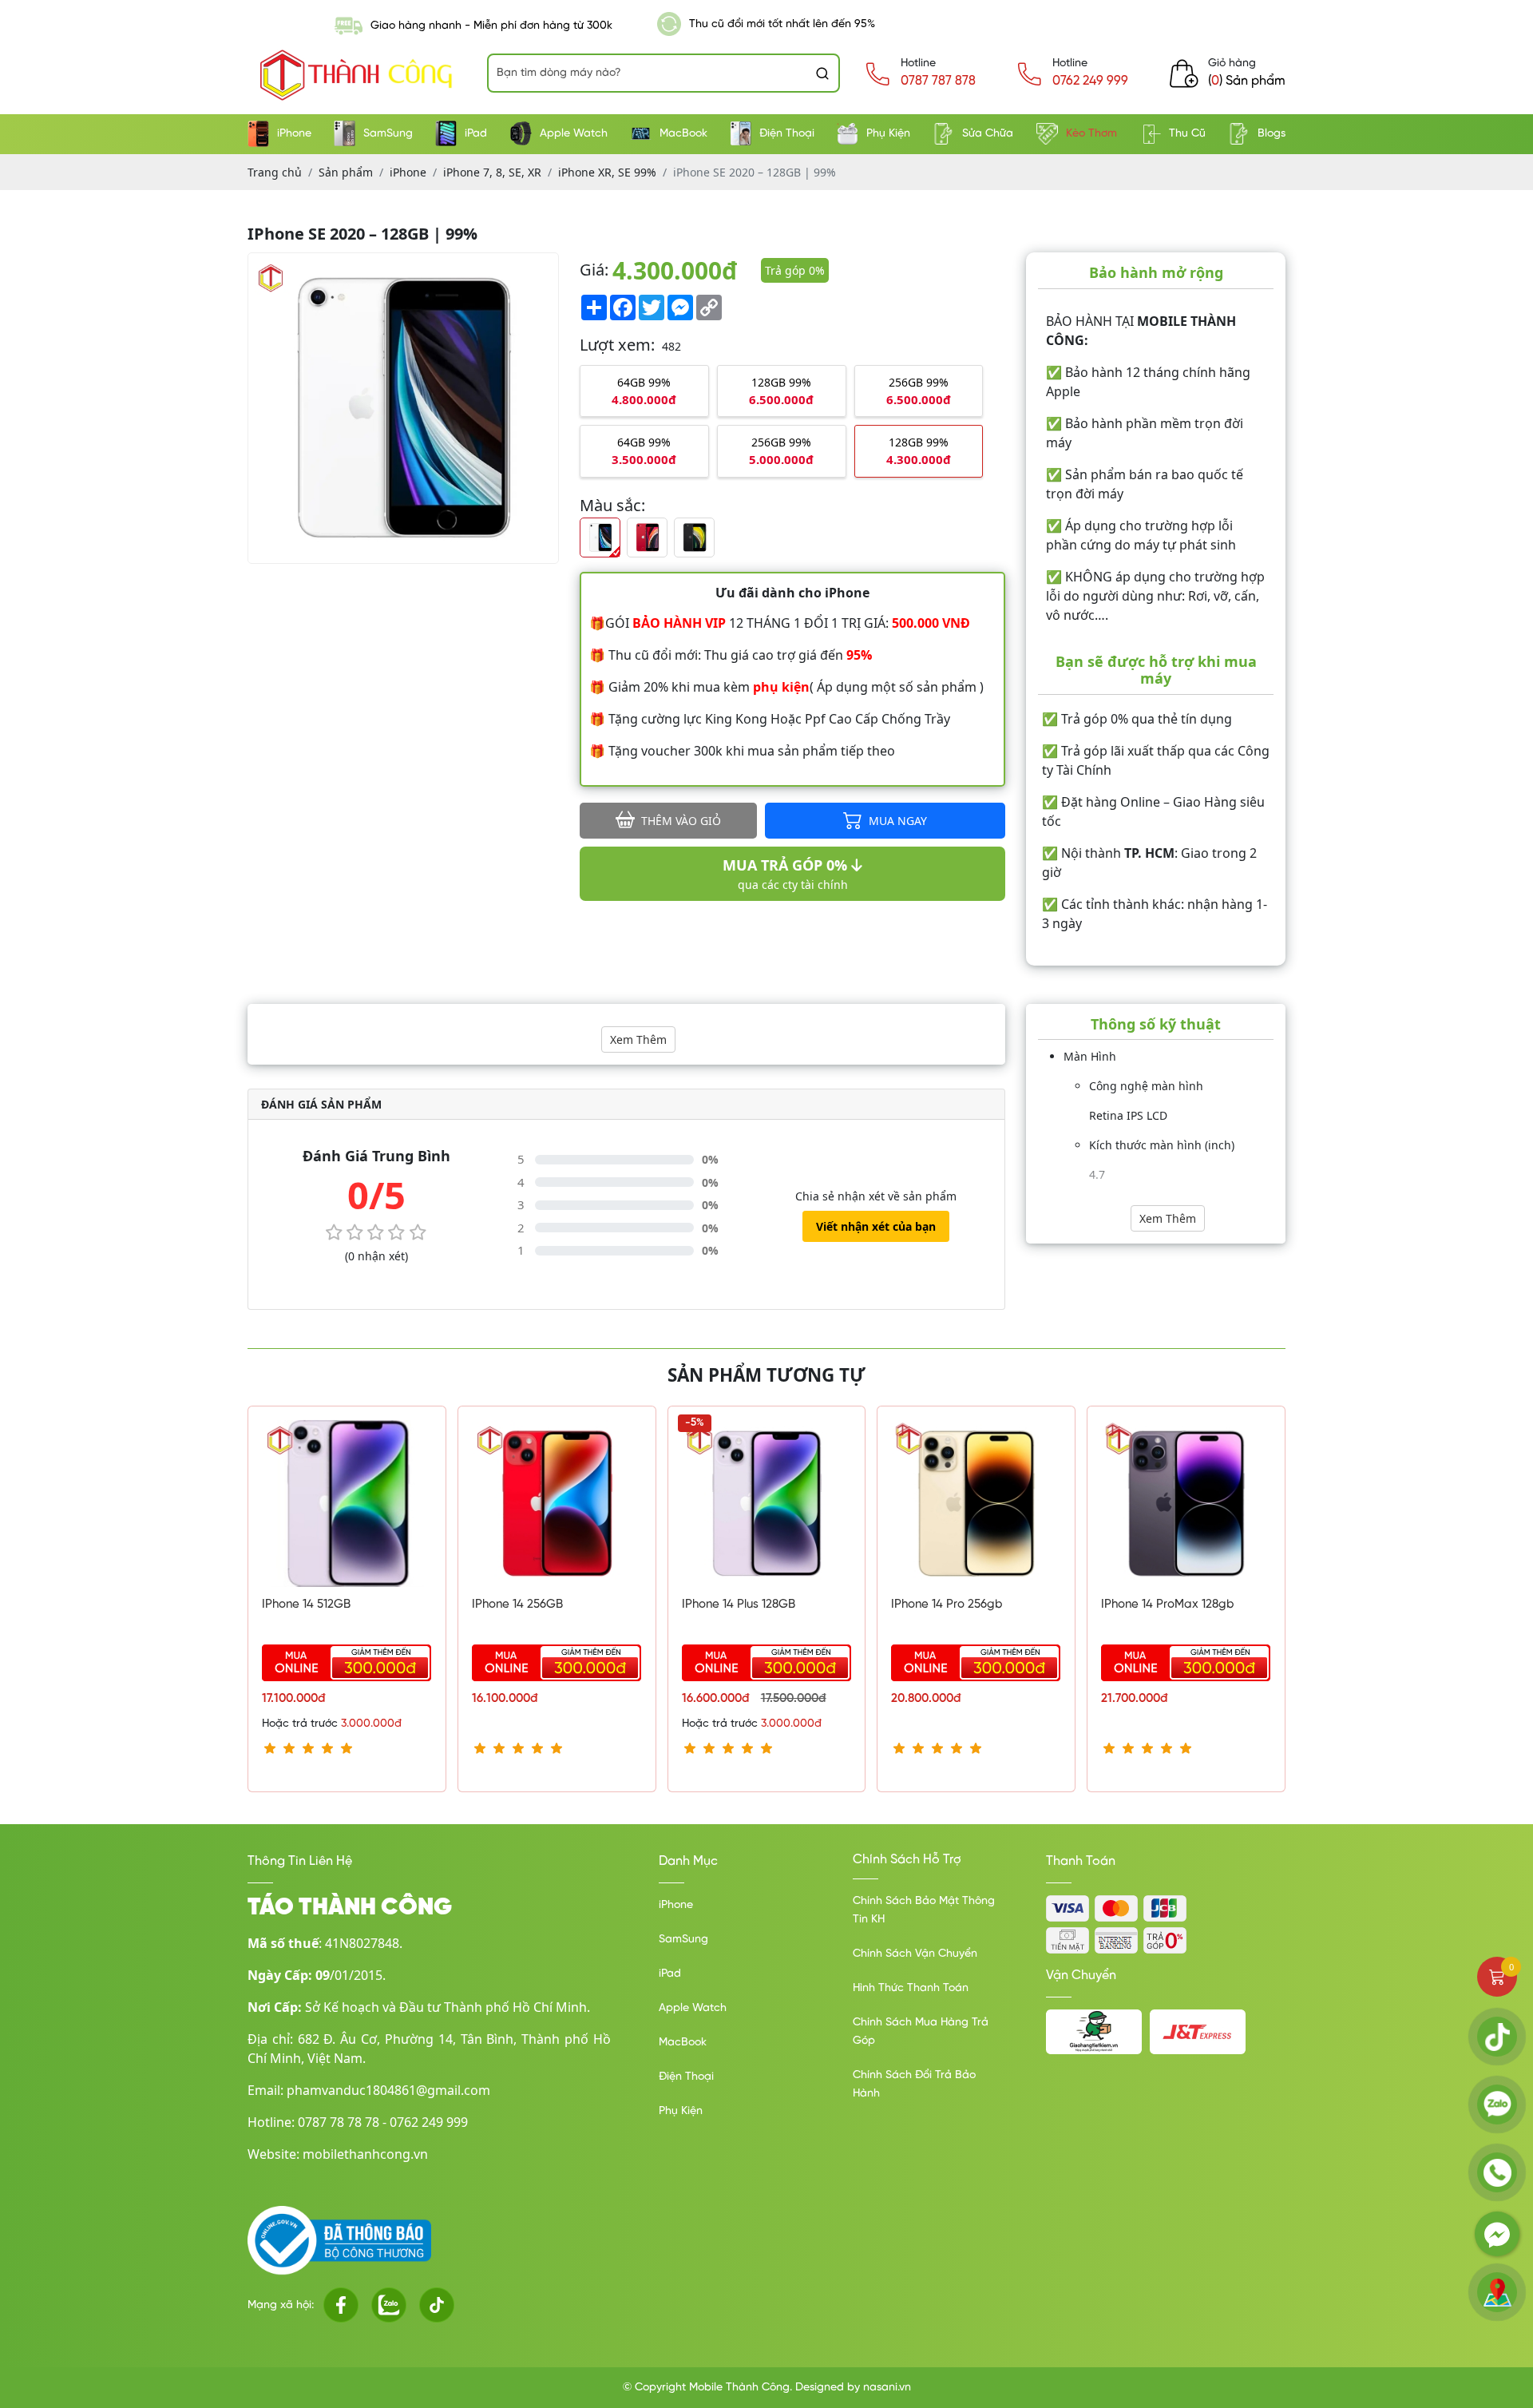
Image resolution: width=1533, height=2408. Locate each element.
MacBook (683, 134)
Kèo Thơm (1091, 134)
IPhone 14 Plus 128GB (739, 1605)
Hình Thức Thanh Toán (911, 1988)
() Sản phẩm (1247, 81)
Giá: (594, 270)
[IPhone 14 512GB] (347, 1503)
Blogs (1272, 134)
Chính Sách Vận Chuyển (915, 1954)
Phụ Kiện (888, 134)
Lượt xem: (617, 345)
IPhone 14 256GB (517, 1605)
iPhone (294, 134)
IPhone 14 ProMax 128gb (1168, 1605)
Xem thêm (638, 1039)
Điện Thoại (787, 134)
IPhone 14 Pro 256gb (947, 1605)
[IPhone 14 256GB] (557, 1503)
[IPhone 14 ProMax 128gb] (1186, 1503)
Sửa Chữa (988, 134)
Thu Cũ (1187, 134)
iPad (476, 134)
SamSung (388, 134)
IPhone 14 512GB (306, 1605)
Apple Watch (574, 134)
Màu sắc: (612, 505)
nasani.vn (887, 2388)
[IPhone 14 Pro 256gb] (976, 1503)
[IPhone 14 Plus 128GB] (767, 1503)
